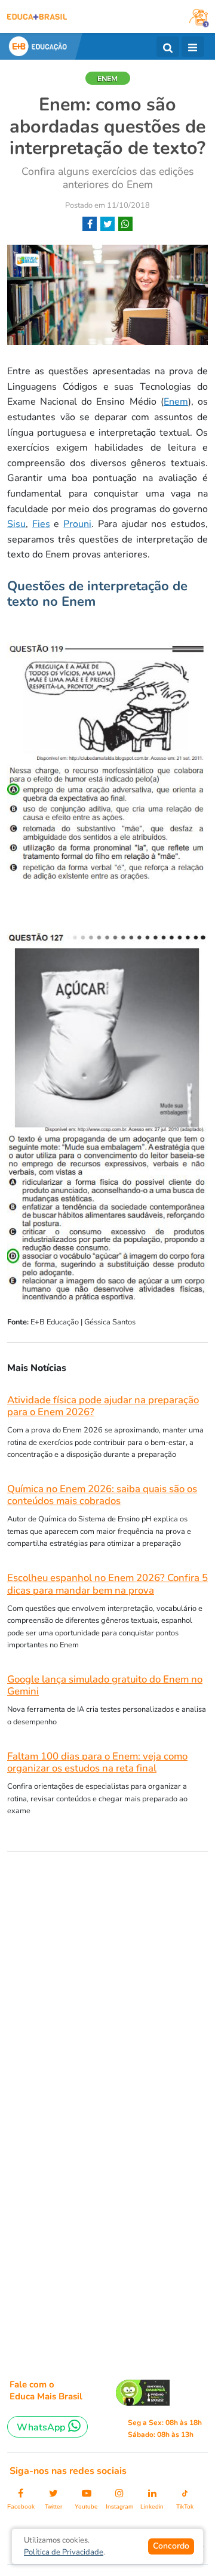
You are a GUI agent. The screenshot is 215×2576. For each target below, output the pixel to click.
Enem (176, 402)
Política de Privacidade (64, 2552)
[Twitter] (107, 224)
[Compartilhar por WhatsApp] (125, 224)
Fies (41, 524)
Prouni (77, 524)
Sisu (16, 524)
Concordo (171, 2546)
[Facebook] (90, 224)
